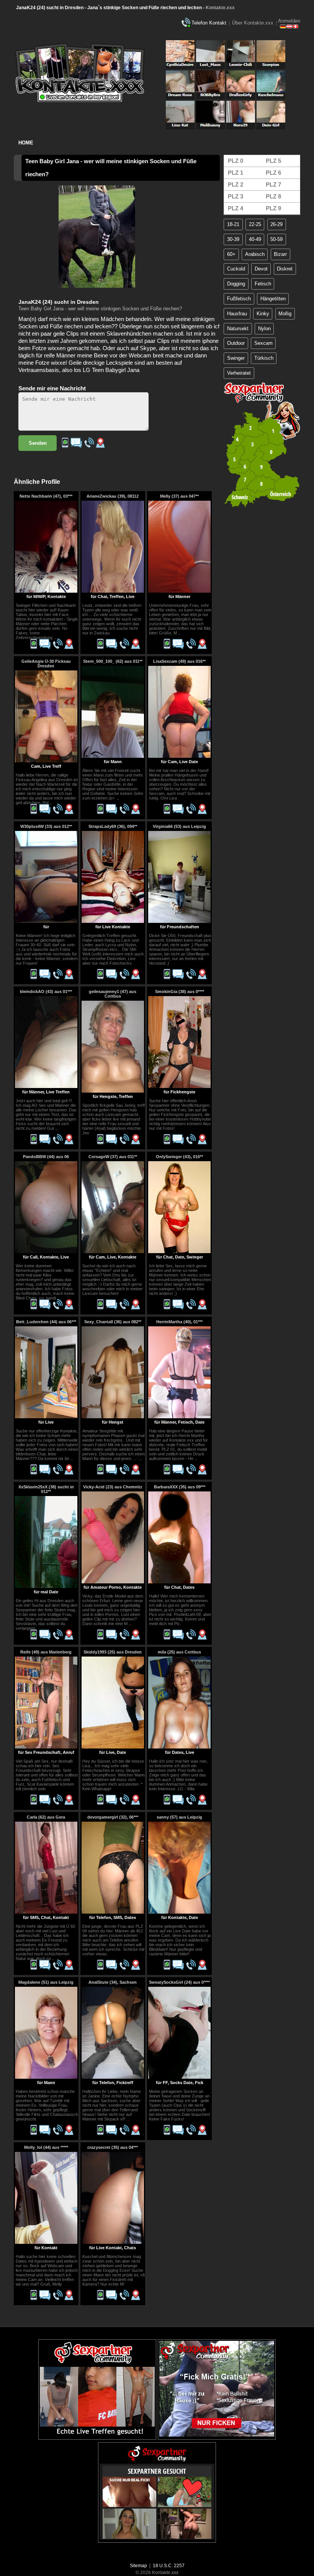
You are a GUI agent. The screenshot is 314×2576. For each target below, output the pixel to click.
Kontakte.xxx (220, 8)
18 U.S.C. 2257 (169, 2566)
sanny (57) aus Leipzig (179, 1817)
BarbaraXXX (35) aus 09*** (180, 1487)
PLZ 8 (273, 196)
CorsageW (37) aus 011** (113, 1157)
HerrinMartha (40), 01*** (179, 1322)
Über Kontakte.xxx (253, 23)
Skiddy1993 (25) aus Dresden (113, 1652)
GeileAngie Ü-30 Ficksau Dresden (46, 664)
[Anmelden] (289, 27)
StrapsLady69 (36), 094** (113, 826)
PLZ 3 (235, 196)
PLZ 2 (235, 184)
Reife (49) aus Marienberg (46, 1652)
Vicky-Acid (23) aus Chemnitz (113, 1487)
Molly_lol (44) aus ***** (46, 2147)
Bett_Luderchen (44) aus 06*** (46, 1322)
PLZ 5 (273, 161)
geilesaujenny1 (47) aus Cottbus (113, 994)
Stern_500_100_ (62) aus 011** (113, 661)
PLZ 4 (235, 208)
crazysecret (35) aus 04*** (113, 2147)
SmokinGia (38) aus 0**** (180, 991)
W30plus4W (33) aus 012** (46, 826)
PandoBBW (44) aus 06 (46, 1157)
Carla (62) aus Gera (46, 1817)
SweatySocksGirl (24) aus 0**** (179, 1982)
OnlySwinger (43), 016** (179, 1157)
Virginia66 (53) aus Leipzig (179, 826)
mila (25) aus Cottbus (179, 1652)
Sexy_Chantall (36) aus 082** (113, 1322)
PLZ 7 (273, 184)
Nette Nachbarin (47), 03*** (46, 496)
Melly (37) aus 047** (179, 496)
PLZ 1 (235, 173)
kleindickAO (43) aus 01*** (46, 991)
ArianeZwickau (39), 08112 (113, 496)
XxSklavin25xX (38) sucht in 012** (46, 1489)
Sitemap (138, 2566)
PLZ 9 (273, 208)
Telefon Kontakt (209, 23)
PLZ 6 (273, 173)
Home (26, 143)
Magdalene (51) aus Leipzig (46, 1982)
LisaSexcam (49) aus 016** (179, 661)
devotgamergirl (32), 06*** (113, 1817)
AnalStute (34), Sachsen (113, 1982)
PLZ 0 (235, 161)
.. (55, 637)
